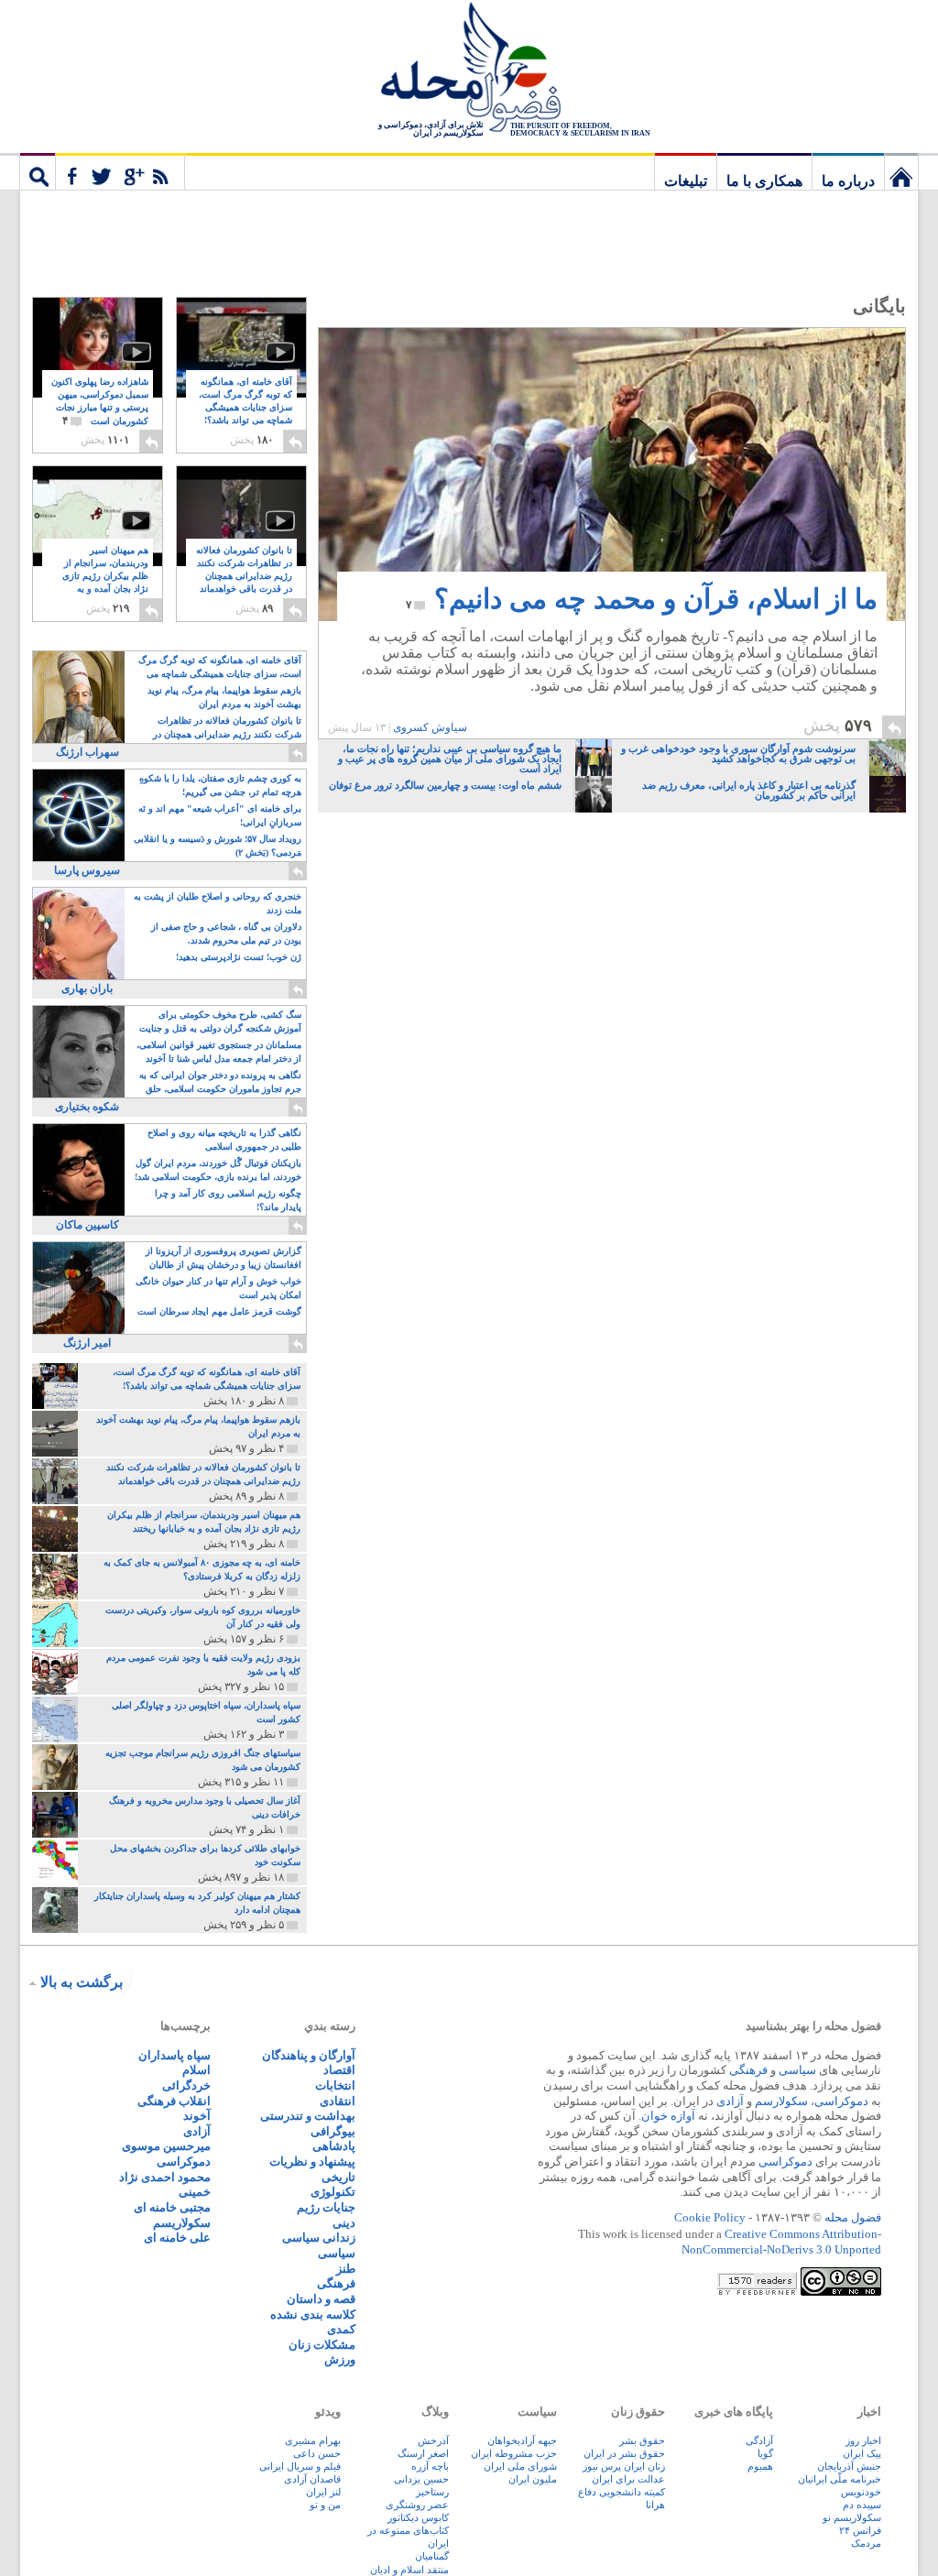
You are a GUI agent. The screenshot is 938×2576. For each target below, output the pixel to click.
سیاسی (797, 2070)
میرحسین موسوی (166, 2146)
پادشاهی (334, 2146)
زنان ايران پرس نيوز (624, 2466)
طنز (346, 2269)
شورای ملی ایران (520, 2466)
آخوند (197, 2116)
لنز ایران (323, 2492)
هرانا (655, 2505)
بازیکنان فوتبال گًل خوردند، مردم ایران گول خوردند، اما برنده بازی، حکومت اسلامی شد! (218, 1170)
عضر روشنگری (417, 2505)
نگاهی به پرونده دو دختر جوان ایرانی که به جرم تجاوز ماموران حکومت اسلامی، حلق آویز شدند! (220, 1083)
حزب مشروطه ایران (514, 2453)
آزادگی (759, 2440)
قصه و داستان (321, 2299)
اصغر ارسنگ (423, 2453)
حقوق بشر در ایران (624, 2453)
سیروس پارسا (87, 870)
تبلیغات (686, 181)
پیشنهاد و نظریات (312, 2161)
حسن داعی (317, 2453)
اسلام (196, 2070)
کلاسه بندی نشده (313, 2314)
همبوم (760, 2466)
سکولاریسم (182, 2223)
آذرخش (433, 2440)
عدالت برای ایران (628, 2479)
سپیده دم (862, 2505)
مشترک (120, 171)
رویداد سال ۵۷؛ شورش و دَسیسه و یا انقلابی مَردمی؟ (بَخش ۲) (218, 846)
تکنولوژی (333, 2192)
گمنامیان (432, 2556)
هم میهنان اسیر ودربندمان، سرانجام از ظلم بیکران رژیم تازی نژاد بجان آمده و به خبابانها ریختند (105, 577)
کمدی (341, 2329)
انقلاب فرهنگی (174, 2101)
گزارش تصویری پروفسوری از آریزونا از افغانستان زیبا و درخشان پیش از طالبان (224, 1258)
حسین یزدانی (421, 2479)
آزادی (730, 2101)
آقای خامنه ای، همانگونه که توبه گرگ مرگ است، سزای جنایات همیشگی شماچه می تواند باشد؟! (245, 408)
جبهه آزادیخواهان (522, 2440)
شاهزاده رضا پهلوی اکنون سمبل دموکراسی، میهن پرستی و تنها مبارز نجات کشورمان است (100, 402)
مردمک (866, 2543)
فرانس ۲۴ (860, 2530)
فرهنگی (748, 2070)
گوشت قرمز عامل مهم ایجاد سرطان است (219, 1311)
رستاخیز (432, 2492)
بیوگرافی (333, 2131)
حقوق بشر (642, 2440)
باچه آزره (430, 2466)
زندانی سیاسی (319, 2238)
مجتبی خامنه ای (172, 2207)
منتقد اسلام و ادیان (409, 2570)
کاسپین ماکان (87, 1225)
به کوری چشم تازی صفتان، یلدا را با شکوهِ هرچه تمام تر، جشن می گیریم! (220, 785)
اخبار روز (863, 2440)
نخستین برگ (901, 171)
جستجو (38, 171)
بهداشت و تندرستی (308, 2116)
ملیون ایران (533, 2479)
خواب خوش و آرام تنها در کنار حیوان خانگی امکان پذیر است (218, 1288)
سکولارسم (781, 2101)
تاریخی (338, 2177)
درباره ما (848, 181)
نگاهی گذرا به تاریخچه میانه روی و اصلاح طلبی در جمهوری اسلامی (224, 1140)
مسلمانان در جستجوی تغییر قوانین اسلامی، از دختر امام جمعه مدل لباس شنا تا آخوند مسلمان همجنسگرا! (219, 1053)
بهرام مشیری (313, 2440)
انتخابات (335, 2085)
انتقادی (338, 2101)
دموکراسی (841, 2101)
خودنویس (861, 2492)
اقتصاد (339, 2070)
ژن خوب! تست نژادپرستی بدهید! (239, 957)
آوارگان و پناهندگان (309, 2055)
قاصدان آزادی (312, 2479)
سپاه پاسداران (175, 2055)
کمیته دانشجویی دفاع (622, 2492)
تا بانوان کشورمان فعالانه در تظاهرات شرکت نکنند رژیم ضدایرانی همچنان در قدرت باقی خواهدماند (244, 577)
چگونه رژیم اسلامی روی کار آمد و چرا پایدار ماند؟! (228, 1200)
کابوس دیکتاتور (418, 2517)
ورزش (340, 2359)
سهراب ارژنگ (87, 752)
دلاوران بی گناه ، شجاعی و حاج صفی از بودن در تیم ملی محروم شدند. (226, 933)
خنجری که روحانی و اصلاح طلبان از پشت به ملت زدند (218, 903)
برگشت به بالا (82, 1982)
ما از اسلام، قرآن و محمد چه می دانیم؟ (642, 599)
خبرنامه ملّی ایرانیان (840, 2479)
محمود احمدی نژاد (165, 2177)
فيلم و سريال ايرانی (300, 2466)
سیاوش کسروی (430, 727)
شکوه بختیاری (87, 1107)
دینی (344, 2223)
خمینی (195, 2192)
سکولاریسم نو (852, 2517)
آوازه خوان (668, 2116)
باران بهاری (87, 988)
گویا (765, 2453)
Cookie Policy (710, 2217)
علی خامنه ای (177, 2238)
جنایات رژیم (326, 2207)
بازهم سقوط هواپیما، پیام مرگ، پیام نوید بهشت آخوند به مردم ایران (224, 697)
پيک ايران (862, 2453)
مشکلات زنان (322, 2345)
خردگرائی (186, 2085)
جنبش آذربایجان (849, 2466)
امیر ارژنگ (87, 1343)
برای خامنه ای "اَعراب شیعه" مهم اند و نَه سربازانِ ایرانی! (220, 815)
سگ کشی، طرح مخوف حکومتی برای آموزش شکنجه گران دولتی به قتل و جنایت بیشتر (220, 1023)
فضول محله (469, 69)
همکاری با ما (764, 181)
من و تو (325, 2505)
